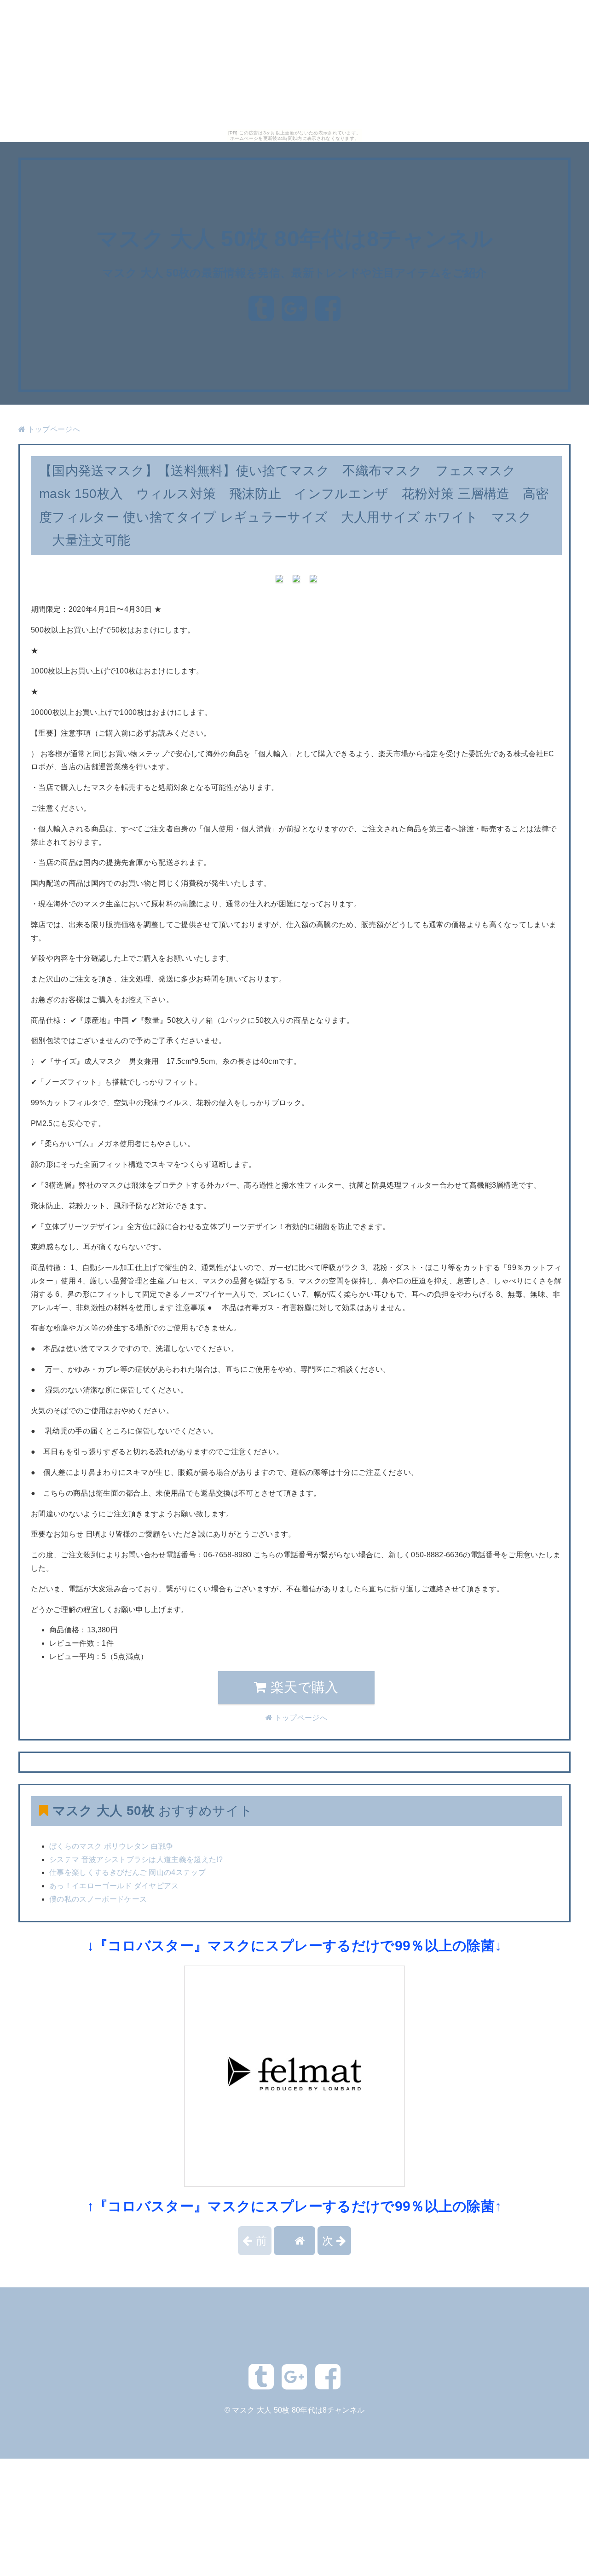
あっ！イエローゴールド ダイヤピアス (114, 1886)
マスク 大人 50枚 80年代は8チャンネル (294, 239)
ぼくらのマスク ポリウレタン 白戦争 (111, 1846)
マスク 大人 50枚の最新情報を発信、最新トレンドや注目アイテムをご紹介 (294, 273)
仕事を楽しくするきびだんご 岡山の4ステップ (127, 1872)
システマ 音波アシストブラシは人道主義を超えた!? (136, 1859)
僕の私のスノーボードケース (98, 1899)
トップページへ (53, 429)
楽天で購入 (303, 1687)
